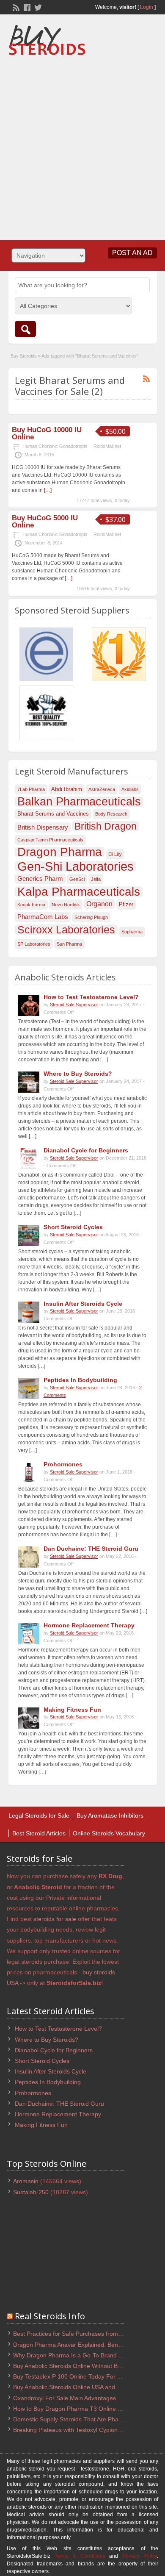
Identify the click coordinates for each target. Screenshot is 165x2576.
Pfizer (126, 904)
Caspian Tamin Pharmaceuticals (50, 840)
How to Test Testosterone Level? (91, 997)
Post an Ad (132, 253)
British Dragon (106, 826)
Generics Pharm (40, 879)
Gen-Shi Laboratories (76, 866)
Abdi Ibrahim (67, 789)
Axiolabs (130, 789)
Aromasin (26, 2181)
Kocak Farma (31, 905)
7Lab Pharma (31, 789)
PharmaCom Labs (43, 917)
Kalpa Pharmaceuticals (79, 891)
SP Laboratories (34, 944)
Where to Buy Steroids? (78, 1074)
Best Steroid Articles (39, 1833)
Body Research (111, 814)
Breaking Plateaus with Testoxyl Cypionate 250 (76, 2430)
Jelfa (96, 879)
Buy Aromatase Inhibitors (110, 1815)
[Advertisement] (82, 145)
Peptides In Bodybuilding (80, 1380)
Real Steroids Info (50, 2316)
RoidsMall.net (107, 446)
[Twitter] (37, 7)
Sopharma (132, 932)
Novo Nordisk (66, 905)
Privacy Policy (140, 2556)
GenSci (77, 879)
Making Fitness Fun (72, 1710)
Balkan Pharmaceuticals (79, 802)
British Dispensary (43, 827)
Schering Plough (91, 917)
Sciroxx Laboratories (66, 930)
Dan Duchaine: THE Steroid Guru (91, 1549)
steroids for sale (55, 1919)
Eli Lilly (115, 854)
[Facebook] (26, 7)
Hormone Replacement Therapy (89, 1625)
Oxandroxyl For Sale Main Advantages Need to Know (84, 2398)
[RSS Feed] (15, 7)
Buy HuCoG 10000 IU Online (47, 433)
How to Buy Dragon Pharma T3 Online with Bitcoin (80, 2409)
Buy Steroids (24, 356)
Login (147, 7)
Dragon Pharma (60, 852)
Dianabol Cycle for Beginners (86, 1150)
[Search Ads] (25, 329)
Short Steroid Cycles (73, 1227)
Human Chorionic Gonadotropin (55, 446)
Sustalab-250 (31, 2192)
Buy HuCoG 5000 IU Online (45, 522)
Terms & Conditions (80, 2556)
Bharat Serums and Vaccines (53, 814)
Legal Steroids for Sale (39, 1815)
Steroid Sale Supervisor (74, 1005)
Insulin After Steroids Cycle (83, 1304)
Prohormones (63, 1464)
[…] (48, 490)
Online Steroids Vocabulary (109, 1833)
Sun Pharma (69, 944)
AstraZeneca (102, 789)
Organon (99, 904)
